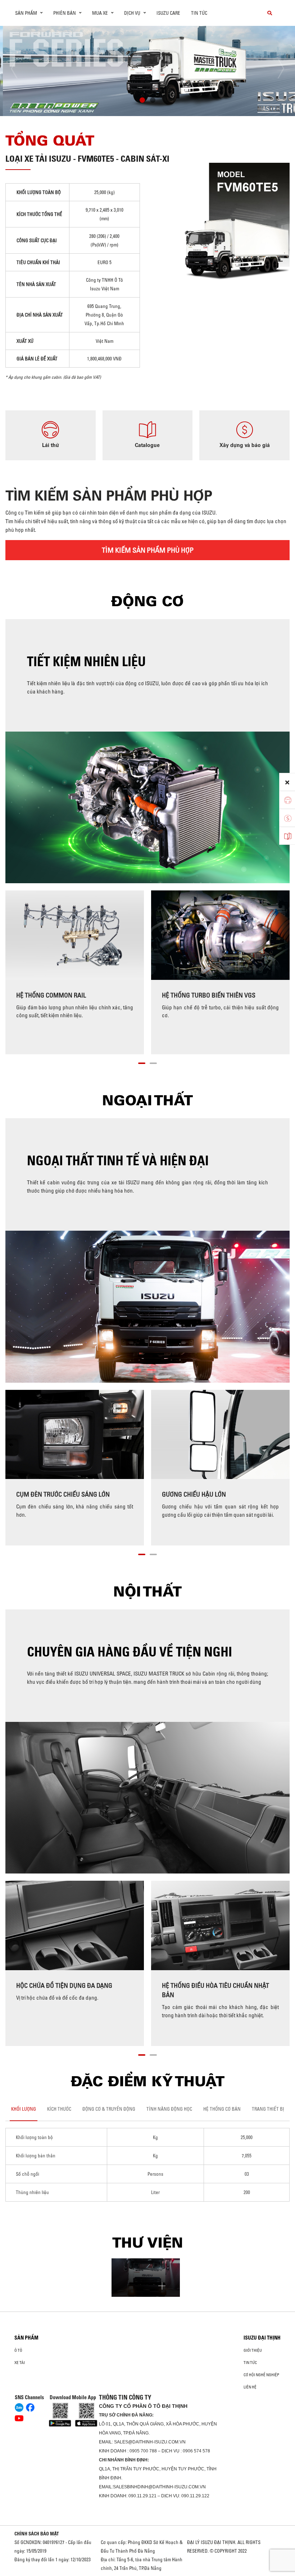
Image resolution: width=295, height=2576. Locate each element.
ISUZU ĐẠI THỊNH (262, 2338)
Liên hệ (250, 2387)
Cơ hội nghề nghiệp (261, 2375)
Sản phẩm (26, 2338)
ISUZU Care (168, 13)
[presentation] (20, 69)
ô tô (18, 2350)
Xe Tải (20, 2363)
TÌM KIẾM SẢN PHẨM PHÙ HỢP (148, 550)
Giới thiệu (253, 2350)
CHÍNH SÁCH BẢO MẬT (37, 2534)
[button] (142, 101)
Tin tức (199, 13)
